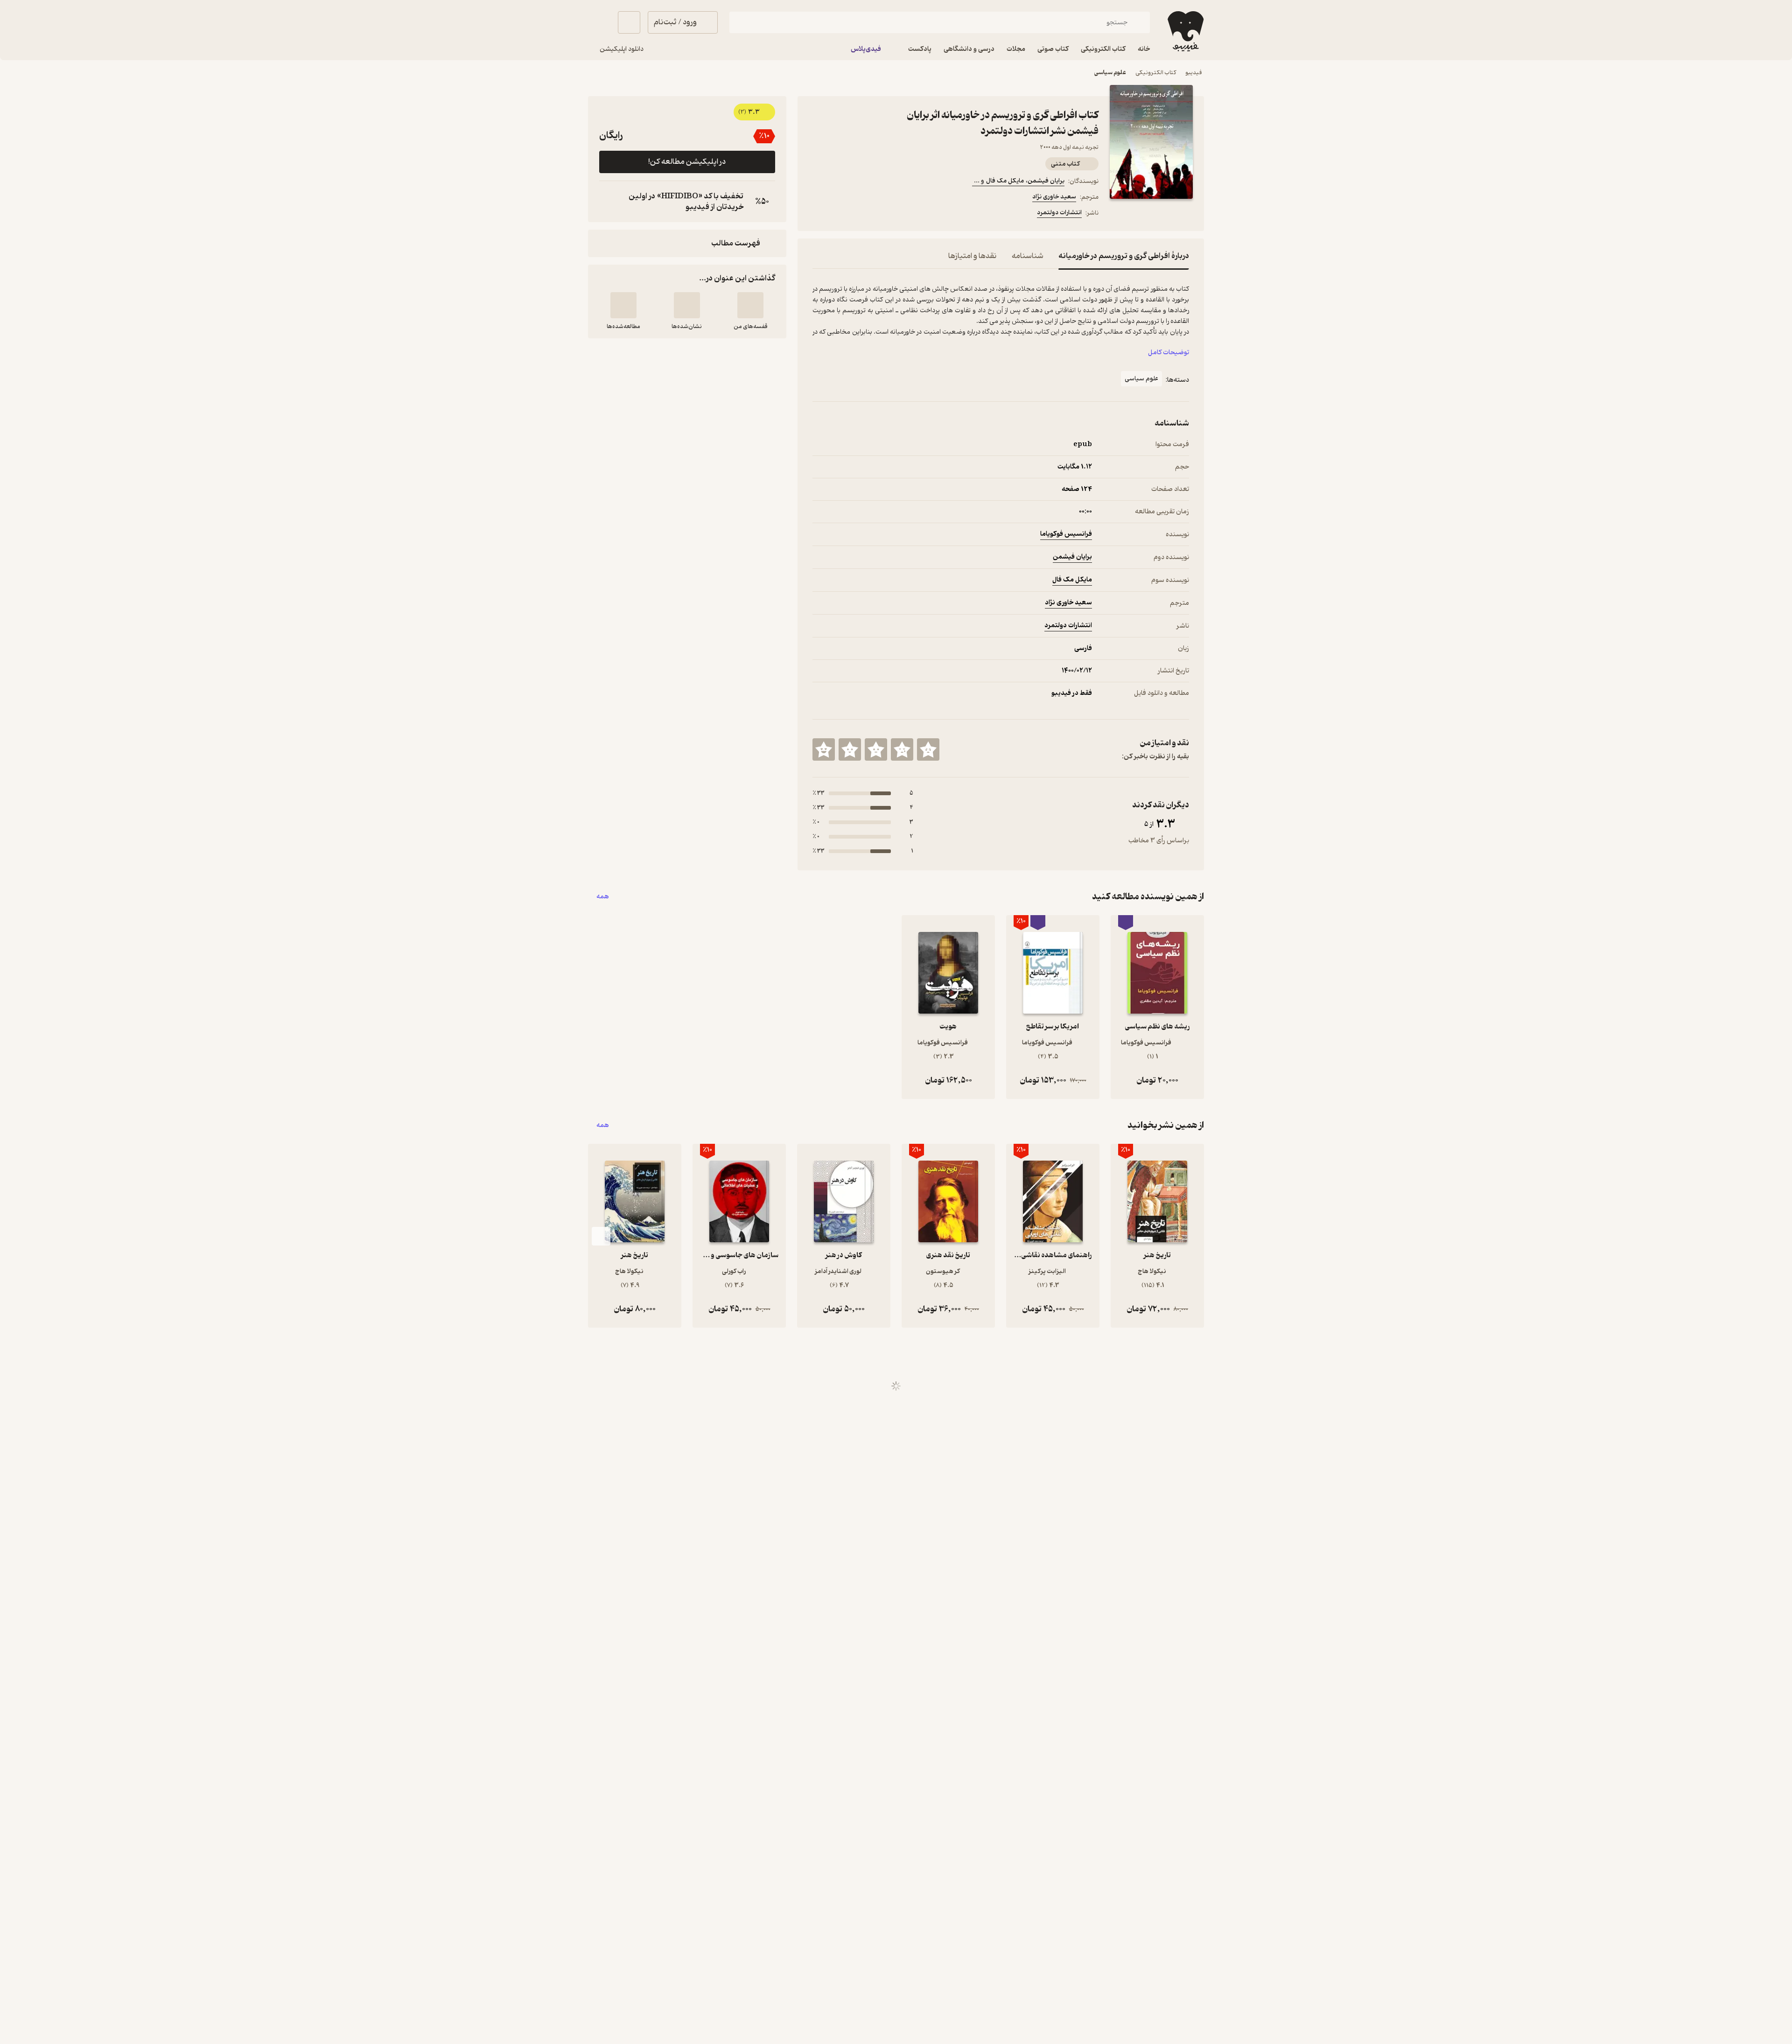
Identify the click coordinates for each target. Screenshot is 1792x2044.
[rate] (928, 749)
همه (603, 897)
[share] (863, 214)
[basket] (629, 22)
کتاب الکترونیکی (1156, 73)
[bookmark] (840, 214)
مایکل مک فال (1072, 580)
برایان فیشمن (1072, 557)
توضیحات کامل (1169, 353)
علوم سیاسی (1110, 73)
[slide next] (601, 1236)
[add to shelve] (750, 305)
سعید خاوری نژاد (1054, 197)
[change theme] (599, 22)
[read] (623, 305)
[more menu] (818, 214)
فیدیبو (1194, 73)
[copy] (609, 202)
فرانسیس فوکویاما (1066, 534)
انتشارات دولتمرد (1059, 213)
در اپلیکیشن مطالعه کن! (687, 162)
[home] (1185, 31)
